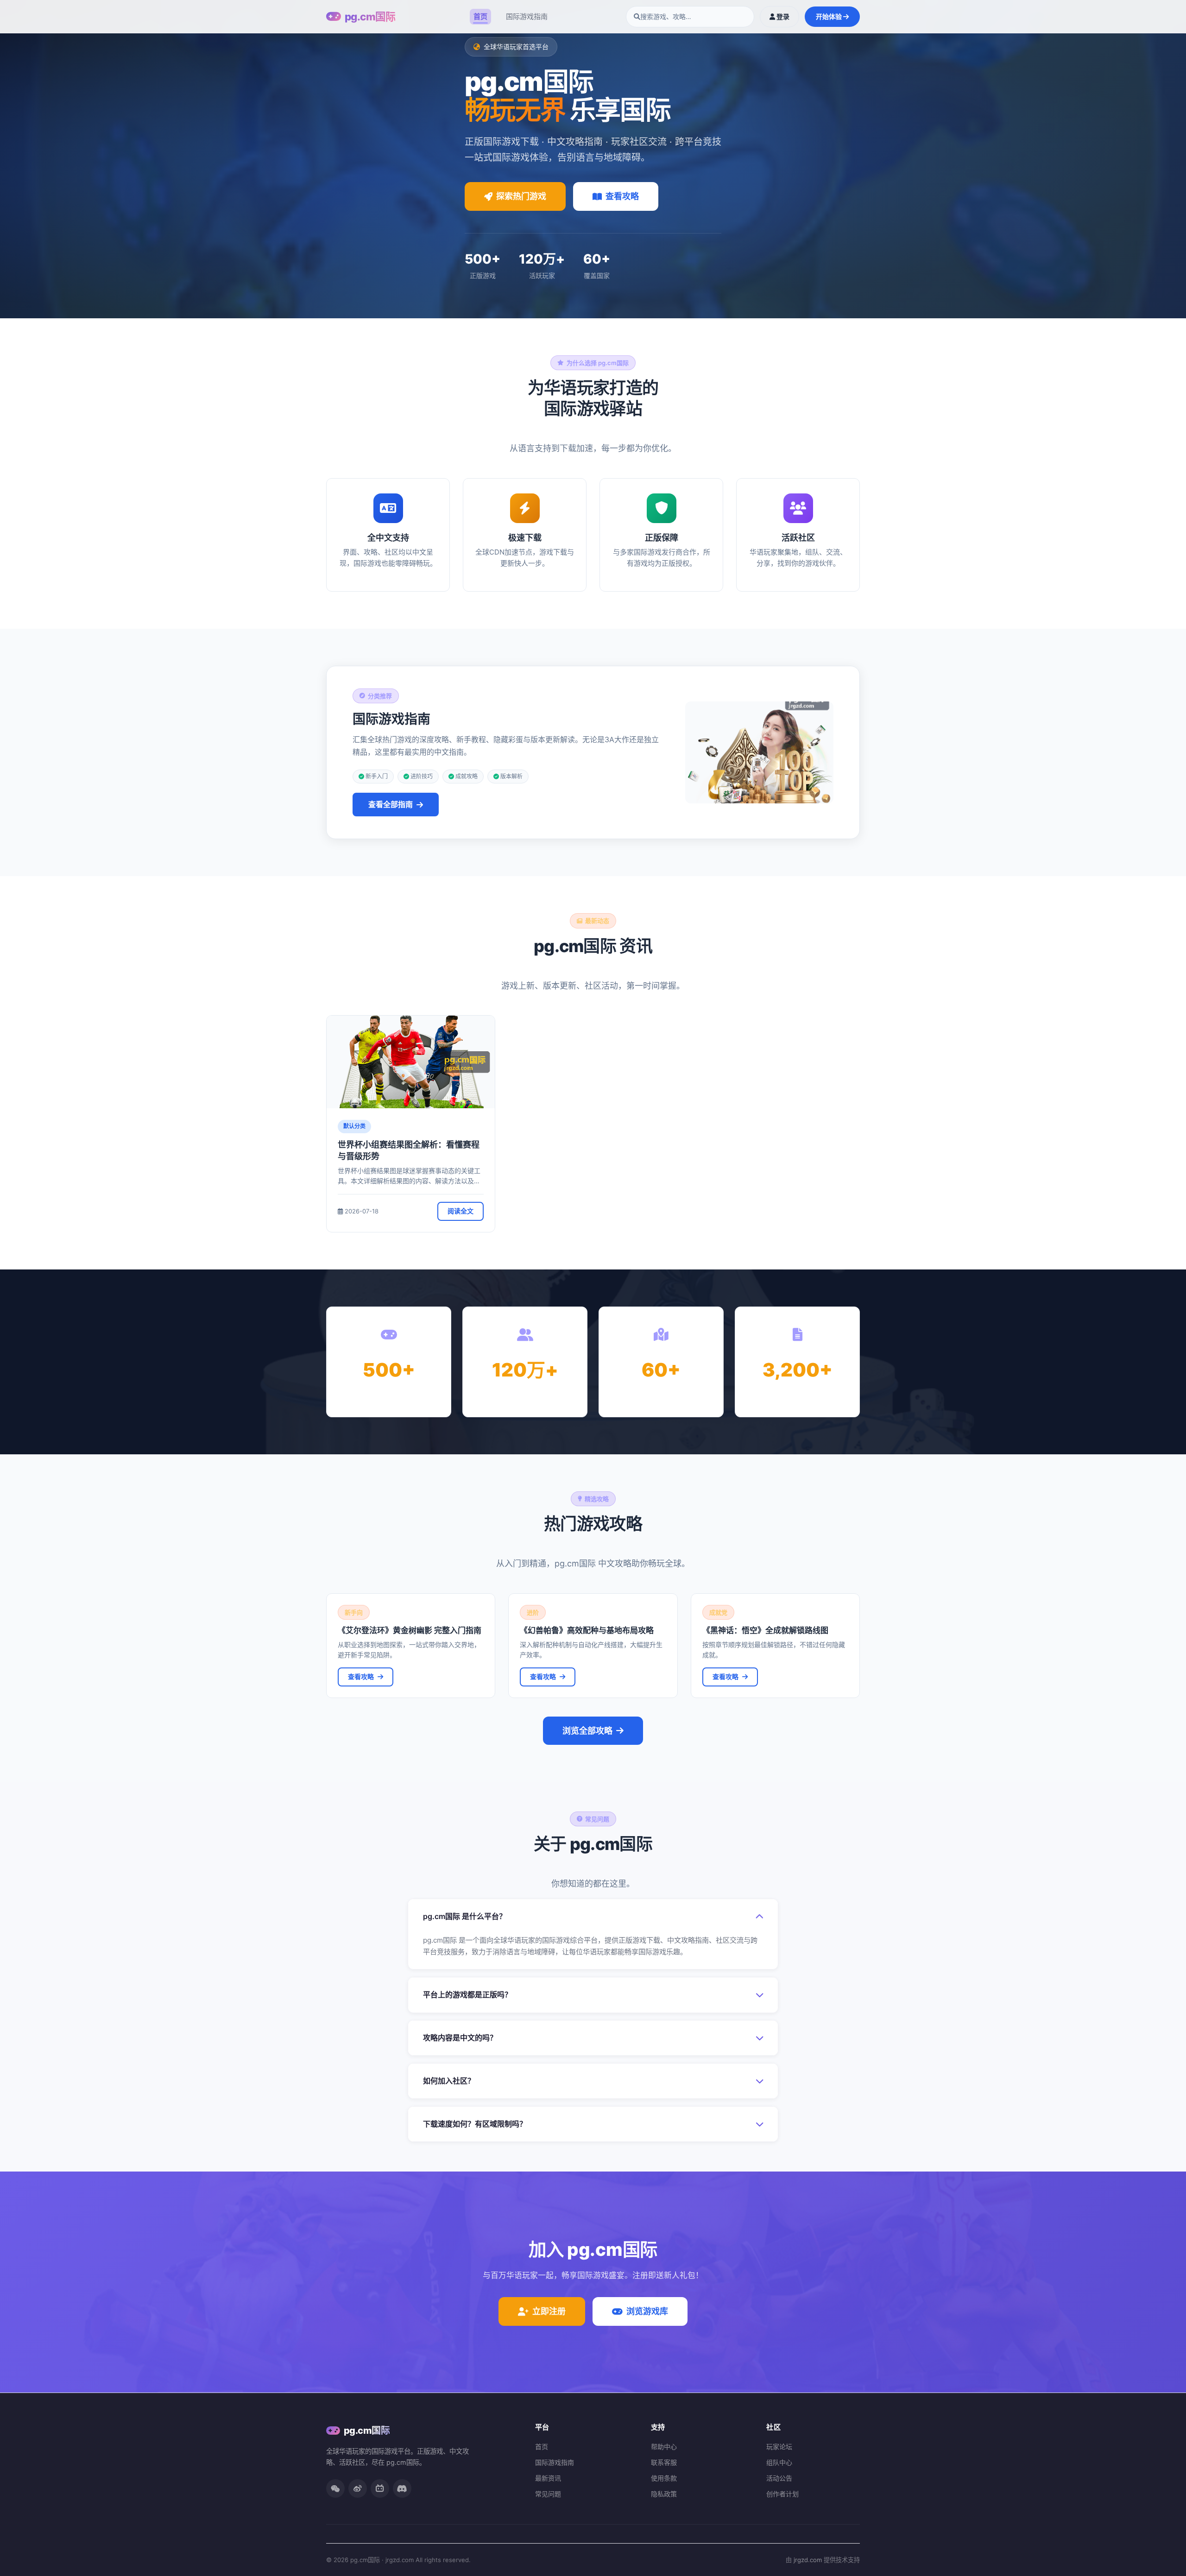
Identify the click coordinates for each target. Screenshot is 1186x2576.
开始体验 (830, 16)
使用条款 (664, 2478)
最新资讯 (548, 2478)
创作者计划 (782, 2494)
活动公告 (779, 2478)
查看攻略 (622, 196)
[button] (593, 1916)
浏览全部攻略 (587, 1731)
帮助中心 (664, 2447)
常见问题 (548, 2494)
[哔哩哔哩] (380, 2488)
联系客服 (664, 2462)
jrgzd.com (808, 2560)
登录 (782, 16)
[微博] (358, 2488)
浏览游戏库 (647, 2311)
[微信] (335, 2488)
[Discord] (402, 2488)
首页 (480, 16)
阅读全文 (461, 1211)
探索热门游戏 (521, 196)
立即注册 (549, 2311)
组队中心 (779, 2462)
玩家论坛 (779, 2447)
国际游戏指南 (527, 16)
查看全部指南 (391, 804)
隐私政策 (664, 2494)
